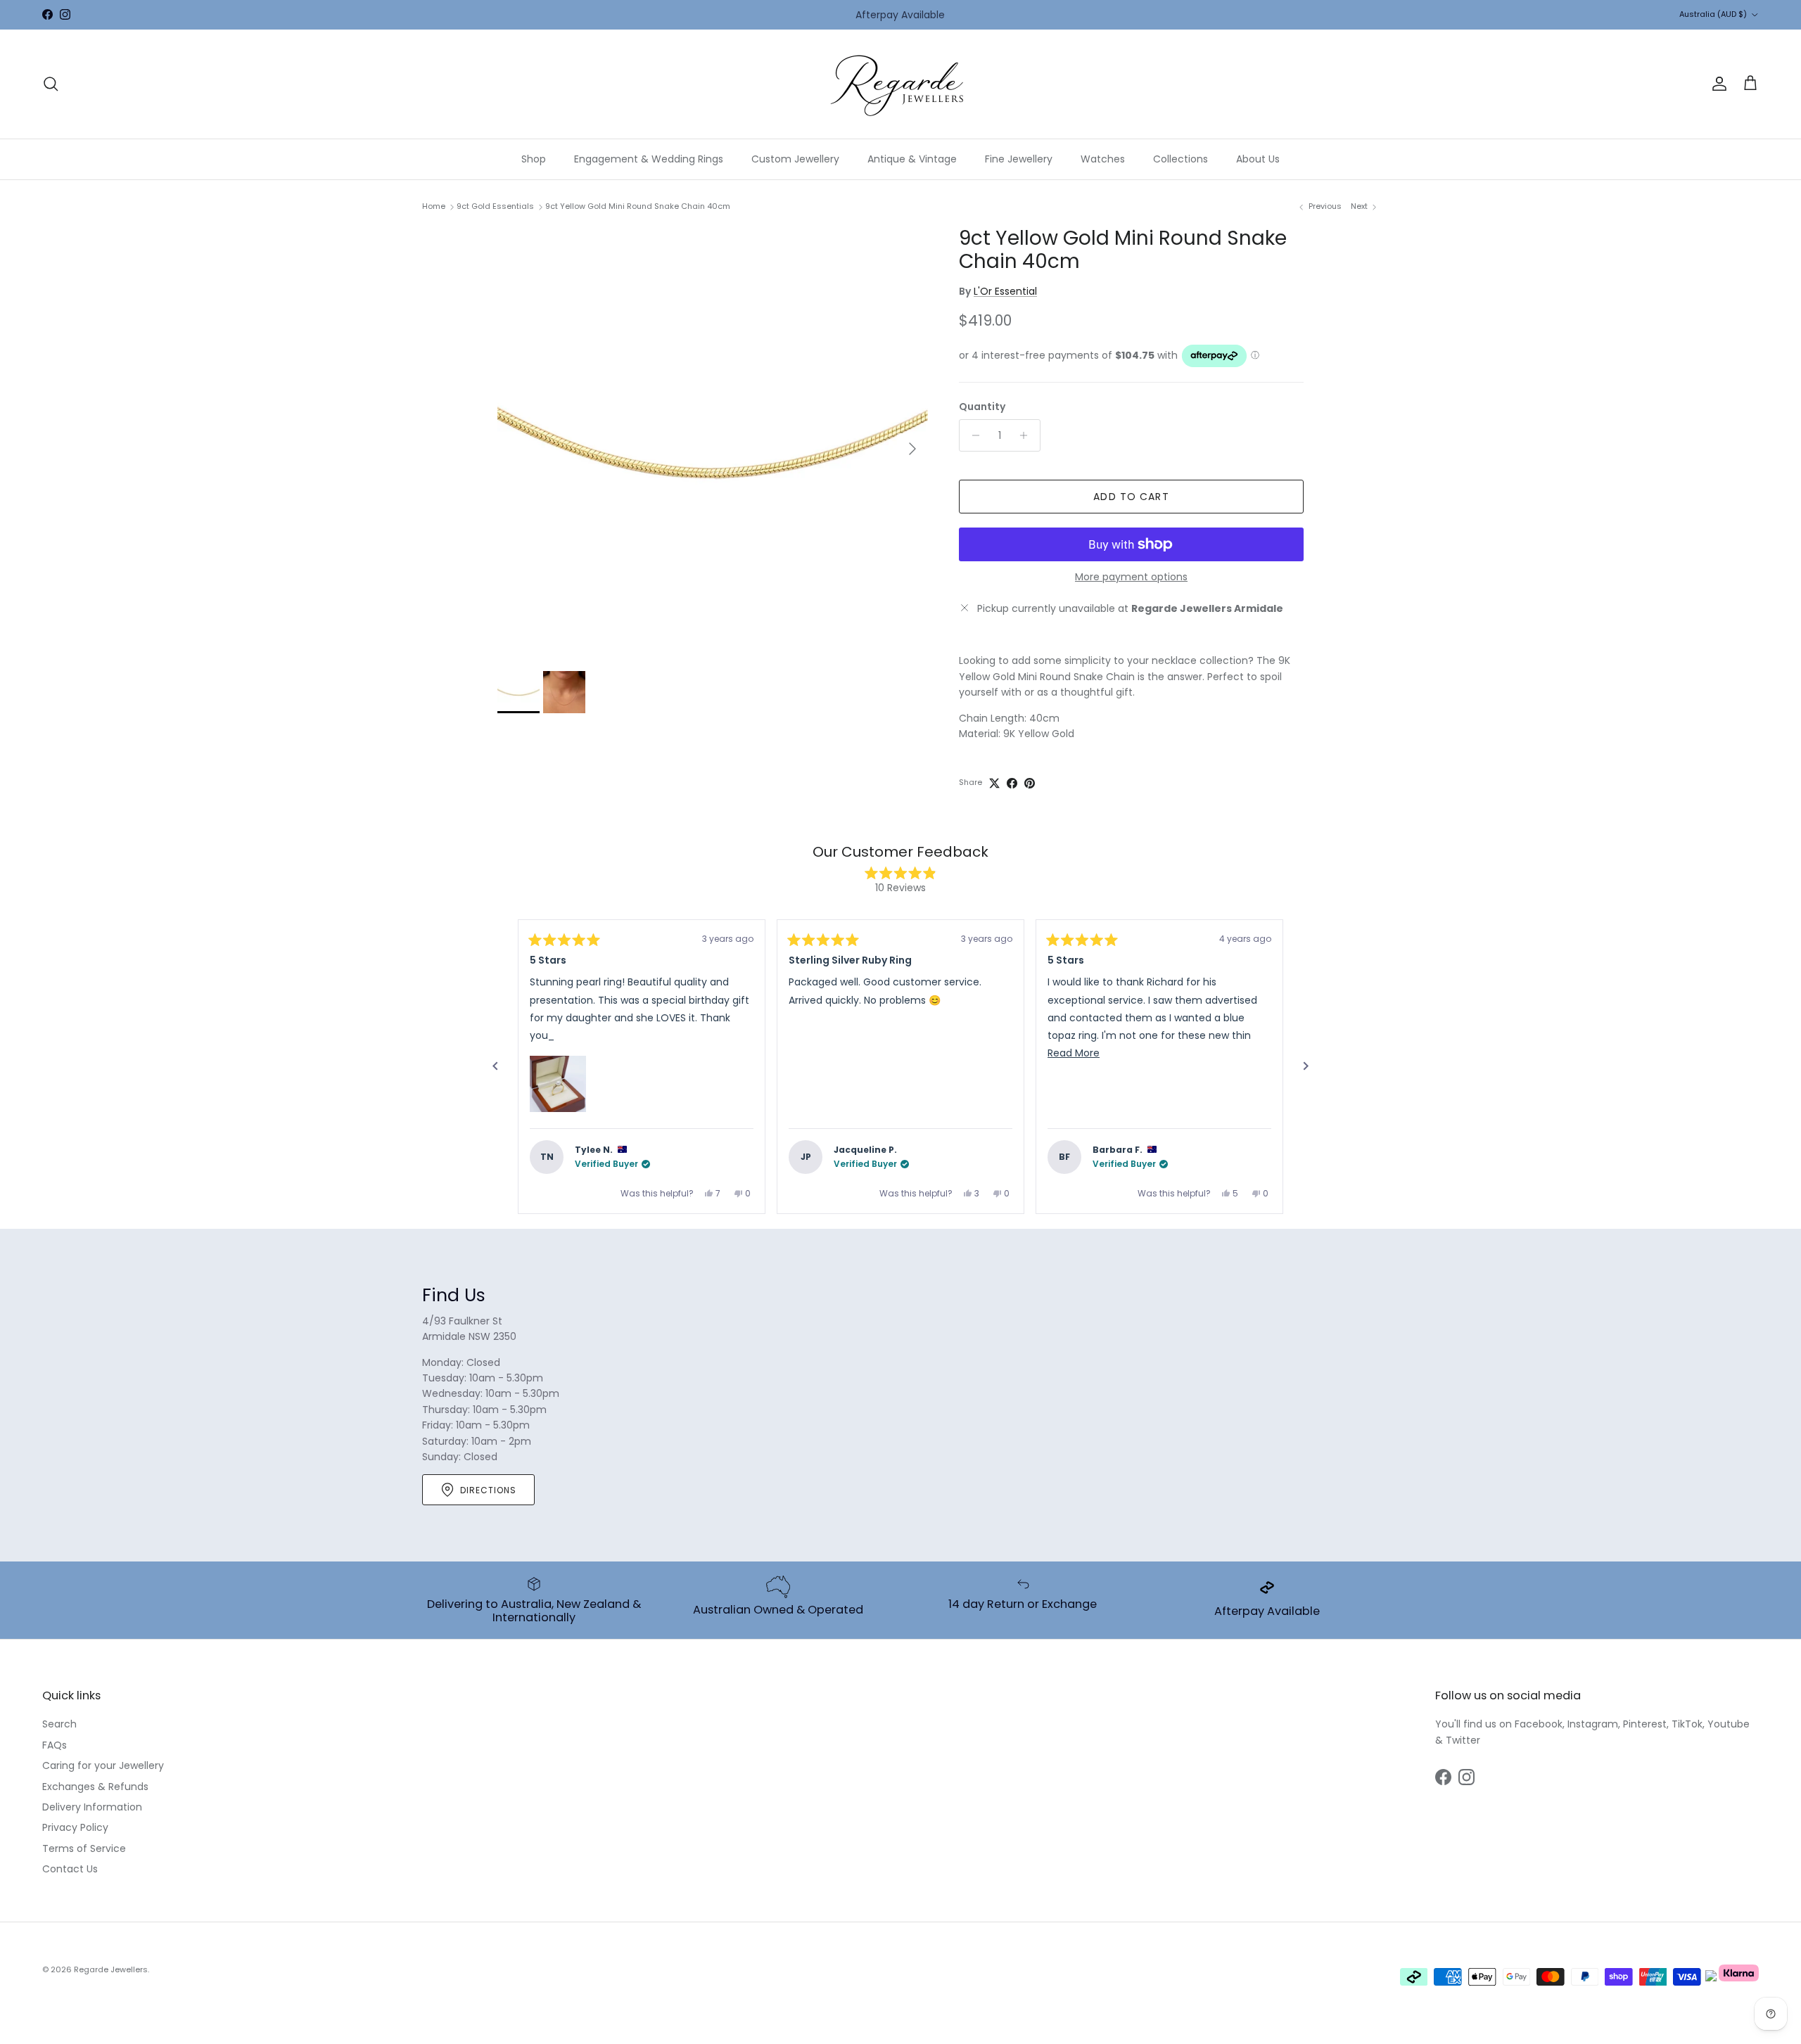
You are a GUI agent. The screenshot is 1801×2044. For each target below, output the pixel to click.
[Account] (1717, 84)
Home (434, 206)
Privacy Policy (75, 1827)
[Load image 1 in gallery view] (713, 442)
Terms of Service (84, 1848)
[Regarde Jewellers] (900, 84)
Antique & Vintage (912, 159)
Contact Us (70, 1869)
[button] (558, 1084)
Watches (1103, 159)
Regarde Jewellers (111, 1969)
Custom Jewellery (795, 159)
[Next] (1306, 1066)
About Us (1258, 159)
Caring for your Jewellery (103, 1765)
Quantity (982, 407)
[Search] (51, 84)
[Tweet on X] (994, 783)
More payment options (1131, 577)
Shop (534, 159)
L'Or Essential (1005, 291)
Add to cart (1131, 497)
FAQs (55, 1745)
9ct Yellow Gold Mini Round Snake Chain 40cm (638, 206)
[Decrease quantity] (972, 435)
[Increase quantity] (1027, 435)
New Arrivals (920, 15)
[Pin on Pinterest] (1030, 783)
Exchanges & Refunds (95, 1787)
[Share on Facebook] (1012, 783)
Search (59, 1724)
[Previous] (495, 1066)
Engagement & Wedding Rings (649, 159)
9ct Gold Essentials (495, 206)
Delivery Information (92, 1807)
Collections (1180, 159)
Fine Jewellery (1019, 159)
